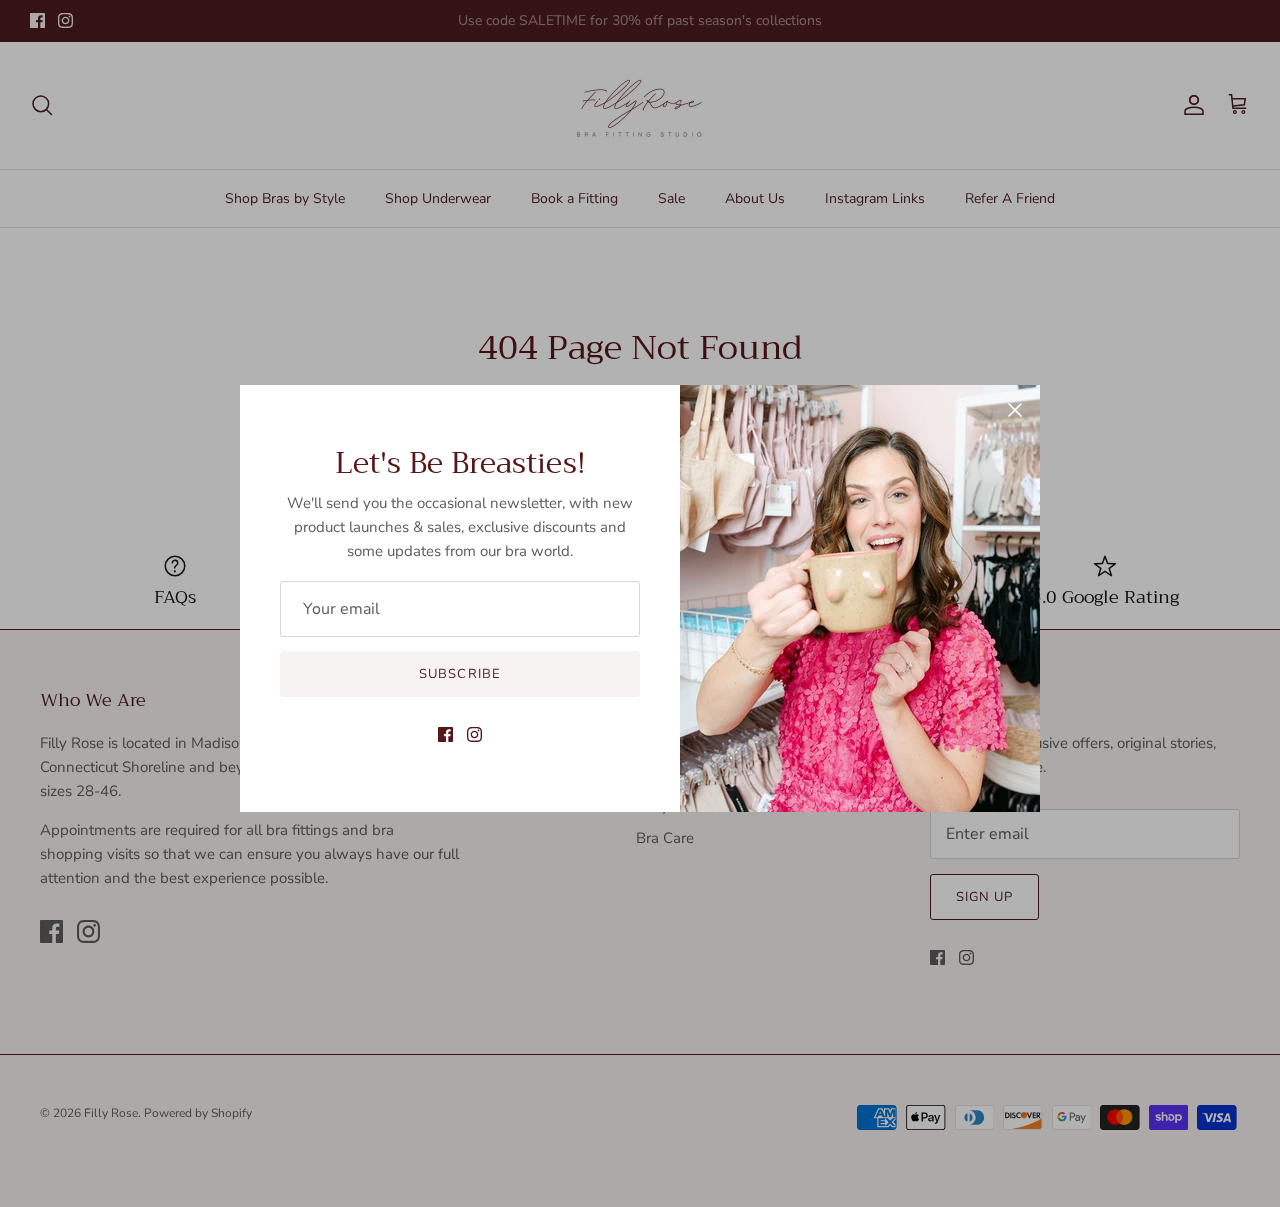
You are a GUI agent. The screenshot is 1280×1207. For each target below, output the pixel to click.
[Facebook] (445, 734)
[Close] (1015, 410)
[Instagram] (474, 734)
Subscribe (459, 674)
